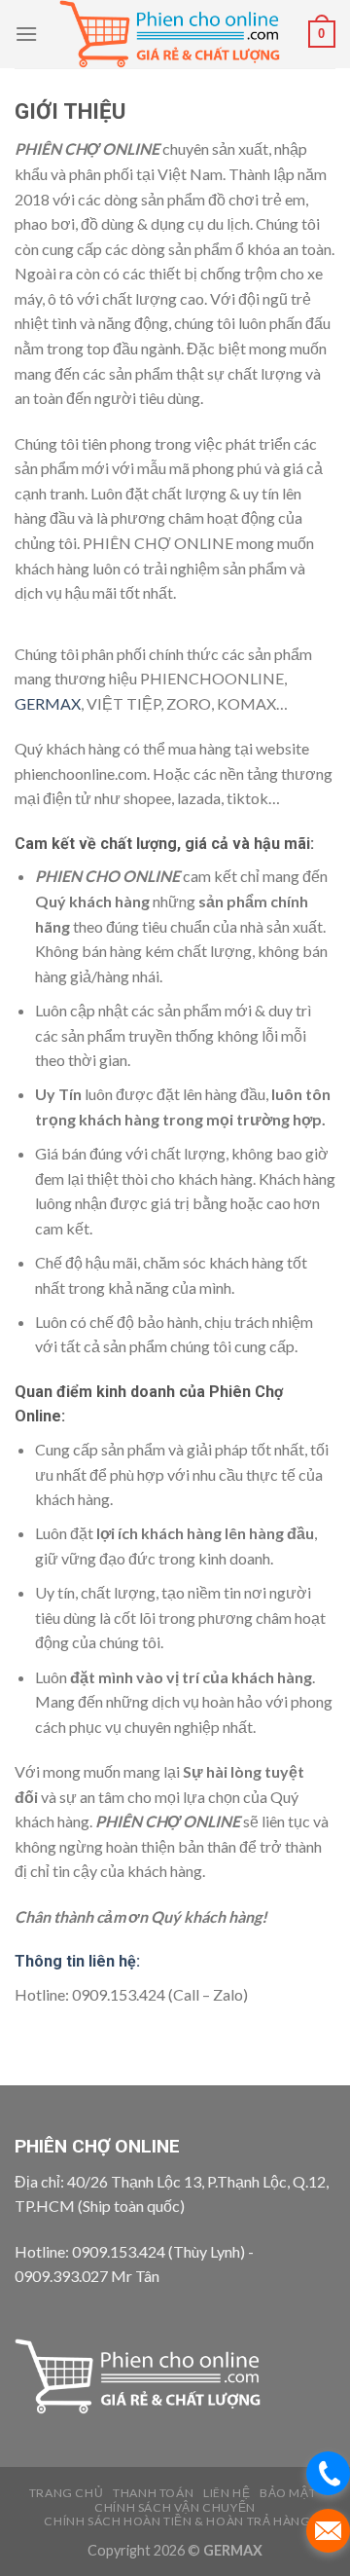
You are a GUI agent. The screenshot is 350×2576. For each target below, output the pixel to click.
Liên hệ (227, 2493)
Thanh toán (153, 2493)
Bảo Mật (288, 2493)
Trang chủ (67, 2493)
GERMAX (48, 703)
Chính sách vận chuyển (175, 2507)
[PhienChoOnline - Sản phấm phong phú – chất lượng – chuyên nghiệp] (173, 34)
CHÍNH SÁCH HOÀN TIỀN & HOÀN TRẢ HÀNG (177, 2521)
